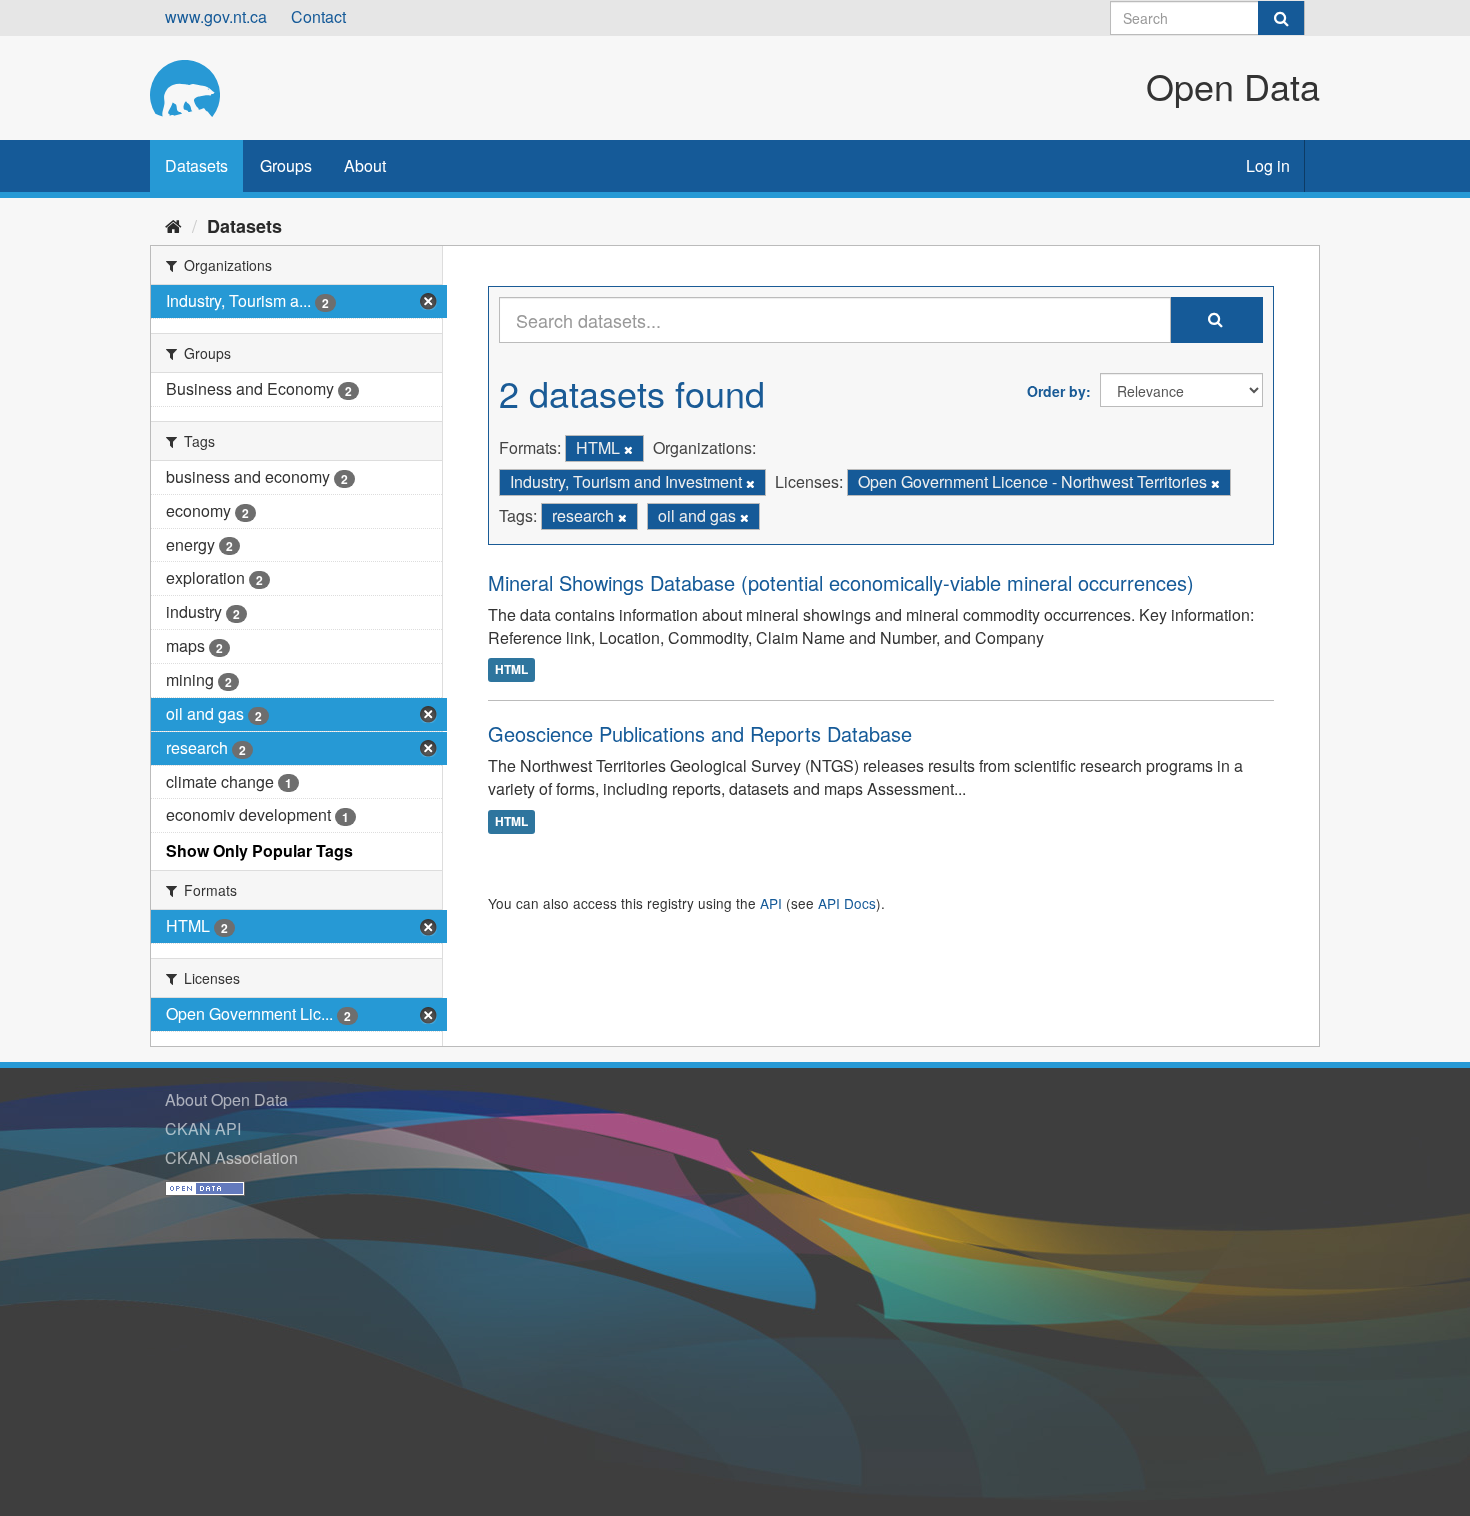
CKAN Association (231, 1157)
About (365, 165)
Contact (318, 16)
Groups (286, 165)
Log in (1268, 165)
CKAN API (203, 1128)
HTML (511, 669)
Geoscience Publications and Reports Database (700, 733)
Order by (1056, 391)
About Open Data (226, 1099)
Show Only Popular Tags (259, 850)
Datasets (196, 165)
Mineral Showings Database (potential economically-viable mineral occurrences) (841, 582)
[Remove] (628, 449)
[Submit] (1281, 18)
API (771, 903)
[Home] (173, 225)
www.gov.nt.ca (216, 16)
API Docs (847, 903)
